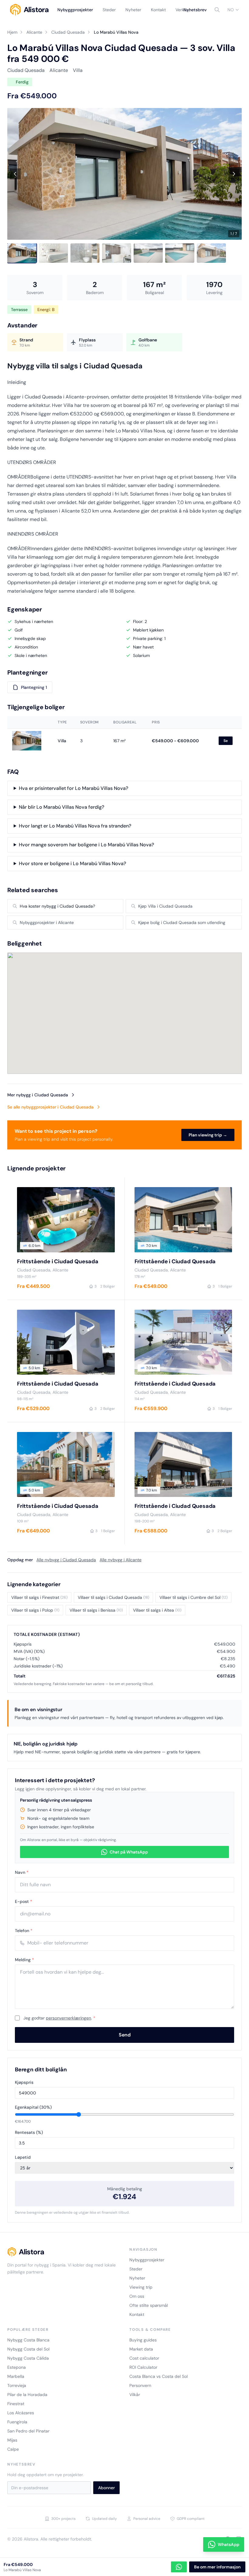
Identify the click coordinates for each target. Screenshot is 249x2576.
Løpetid (23, 2157)
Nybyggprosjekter (75, 10)
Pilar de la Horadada (27, 2395)
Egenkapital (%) (33, 2107)
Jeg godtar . (59, 2018)
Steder (109, 10)
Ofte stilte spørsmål (149, 2305)
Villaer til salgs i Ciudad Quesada (113, 1597)
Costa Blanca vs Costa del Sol (159, 2376)
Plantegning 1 (34, 687)
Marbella (16, 2376)
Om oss (137, 2296)
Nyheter (133, 10)
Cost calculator (144, 2358)
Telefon (24, 1931)
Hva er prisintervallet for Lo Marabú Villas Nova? (73, 788)
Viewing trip (141, 2287)
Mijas (12, 2440)
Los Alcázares (21, 2413)
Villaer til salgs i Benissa (96, 1610)
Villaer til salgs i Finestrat (39, 1597)
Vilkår (135, 2395)
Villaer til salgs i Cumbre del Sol (193, 1597)
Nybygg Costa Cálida (28, 2358)
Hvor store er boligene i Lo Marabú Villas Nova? (72, 863)
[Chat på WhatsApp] (179, 2567)
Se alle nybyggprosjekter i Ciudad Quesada (50, 1107)
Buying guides (143, 2340)
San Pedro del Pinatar (28, 2431)
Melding (24, 1960)
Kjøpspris (24, 2082)
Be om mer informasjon (217, 2567)
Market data (141, 2349)
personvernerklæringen (68, 2018)
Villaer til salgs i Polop (35, 1610)
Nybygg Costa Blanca (28, 2340)
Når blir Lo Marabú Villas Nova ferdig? (61, 807)
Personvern (140, 2385)
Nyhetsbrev (195, 10)
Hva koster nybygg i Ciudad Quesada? (57, 906)
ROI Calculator (143, 2367)
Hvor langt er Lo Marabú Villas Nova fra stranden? (75, 826)
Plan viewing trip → (208, 1135)
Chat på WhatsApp (129, 1852)
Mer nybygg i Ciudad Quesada (38, 1095)
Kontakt (158, 10)
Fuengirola (17, 2422)
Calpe (13, 2449)
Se (226, 741)
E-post (24, 1901)
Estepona (17, 2367)
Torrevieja (17, 2385)
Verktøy (183, 10)
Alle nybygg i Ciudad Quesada (66, 1560)
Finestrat (16, 2404)
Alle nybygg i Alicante (121, 1560)
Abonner (106, 2488)
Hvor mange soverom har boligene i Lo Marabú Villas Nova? (86, 845)
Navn (22, 1872)
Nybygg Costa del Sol (28, 2349)
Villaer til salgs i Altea (157, 1610)
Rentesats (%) (29, 2132)
